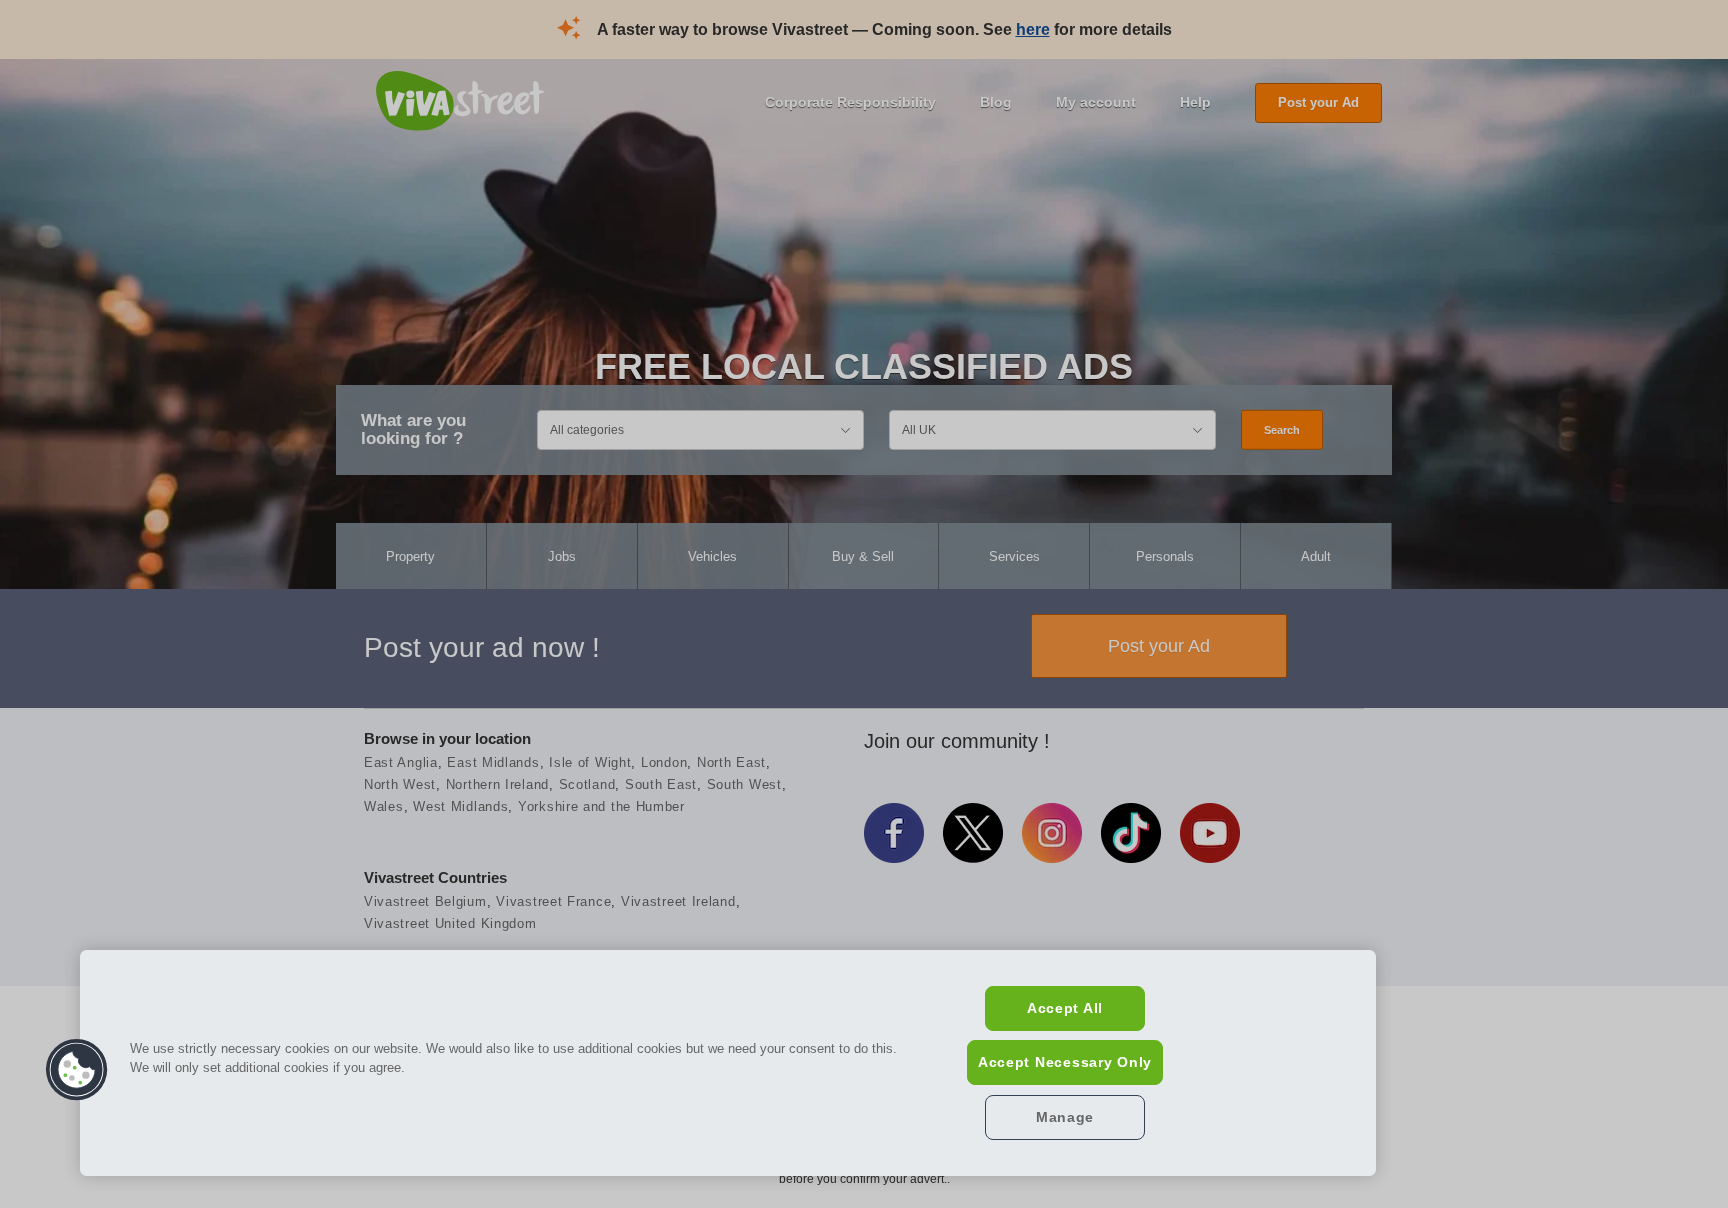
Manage (1065, 1117)
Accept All (1065, 1008)
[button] (77, 1070)
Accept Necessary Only (1065, 1062)
